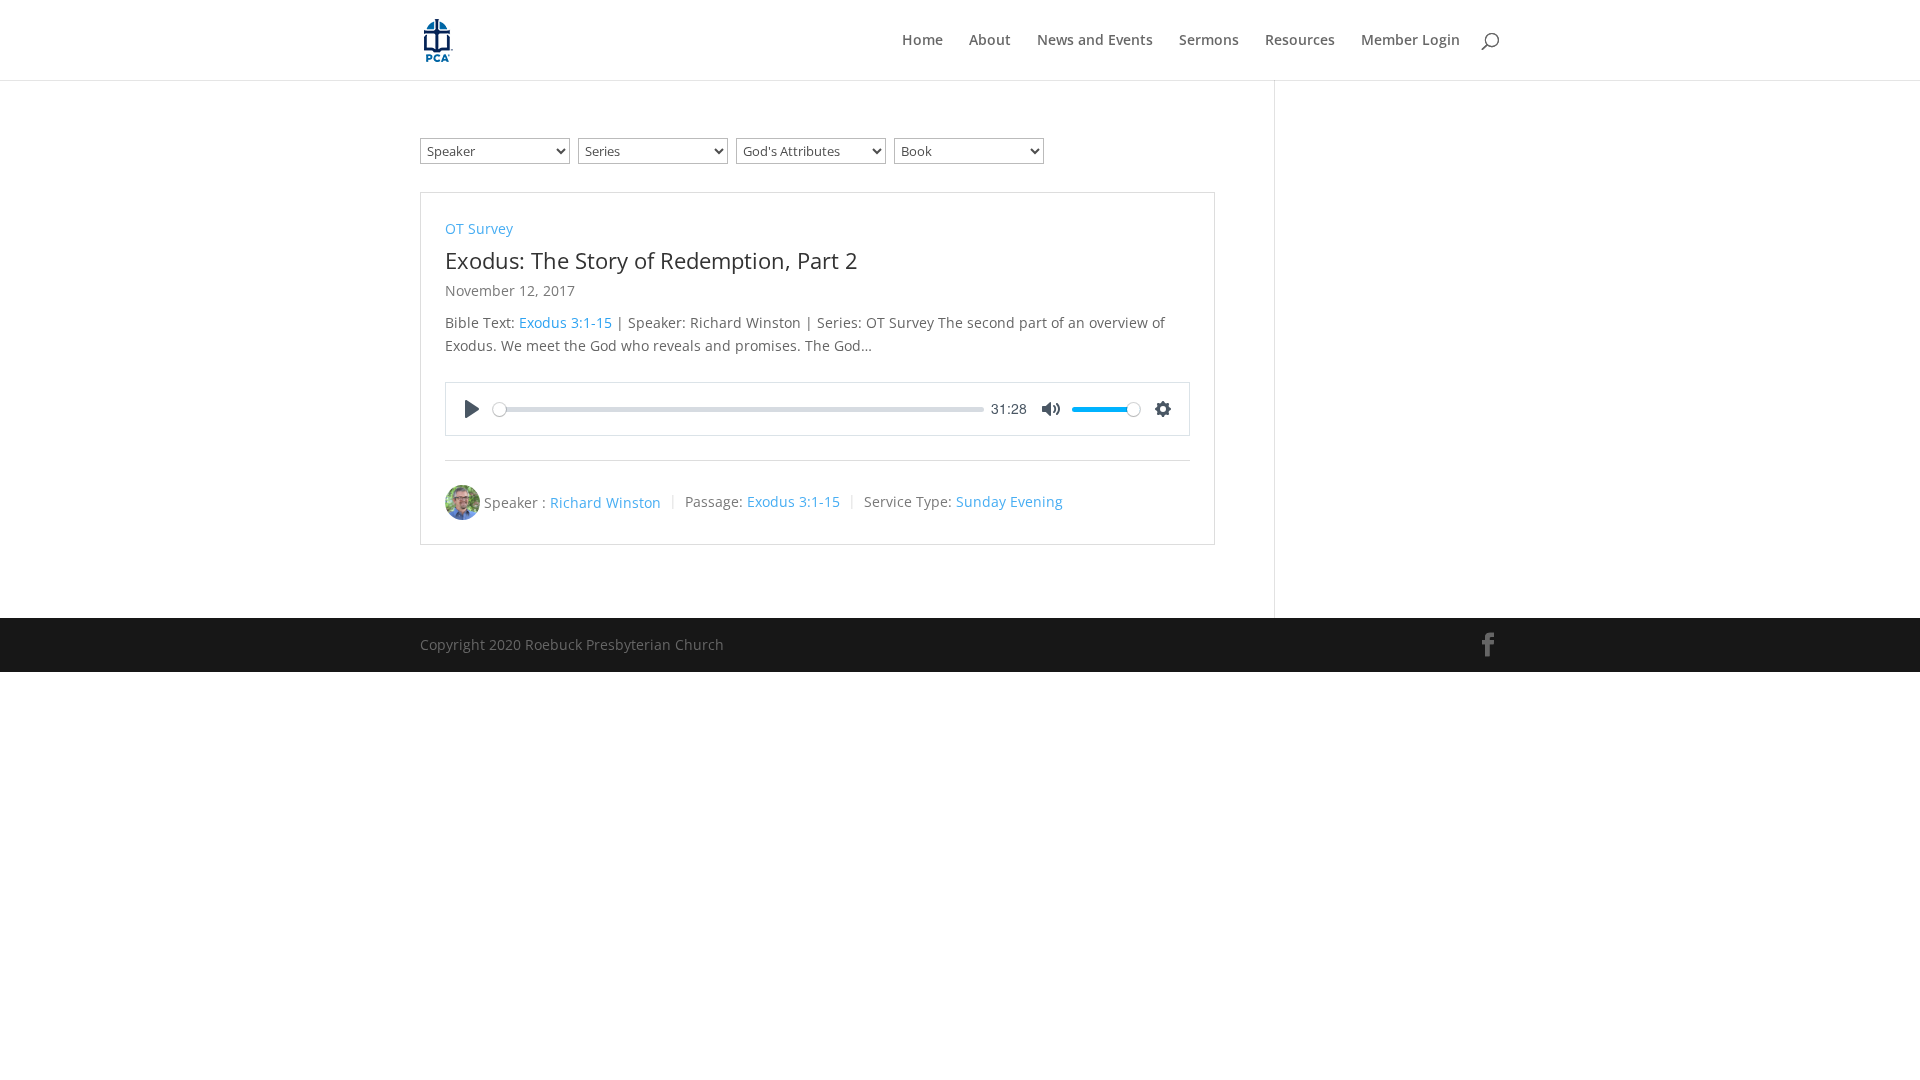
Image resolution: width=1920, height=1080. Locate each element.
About (990, 41)
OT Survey (479, 228)
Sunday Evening (1009, 502)
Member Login (1410, 41)
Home (922, 41)
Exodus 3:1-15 (565, 322)
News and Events (1095, 41)
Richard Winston (605, 502)
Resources (1300, 41)
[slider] (738, 409)
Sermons (1209, 41)
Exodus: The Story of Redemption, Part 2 (651, 260)
